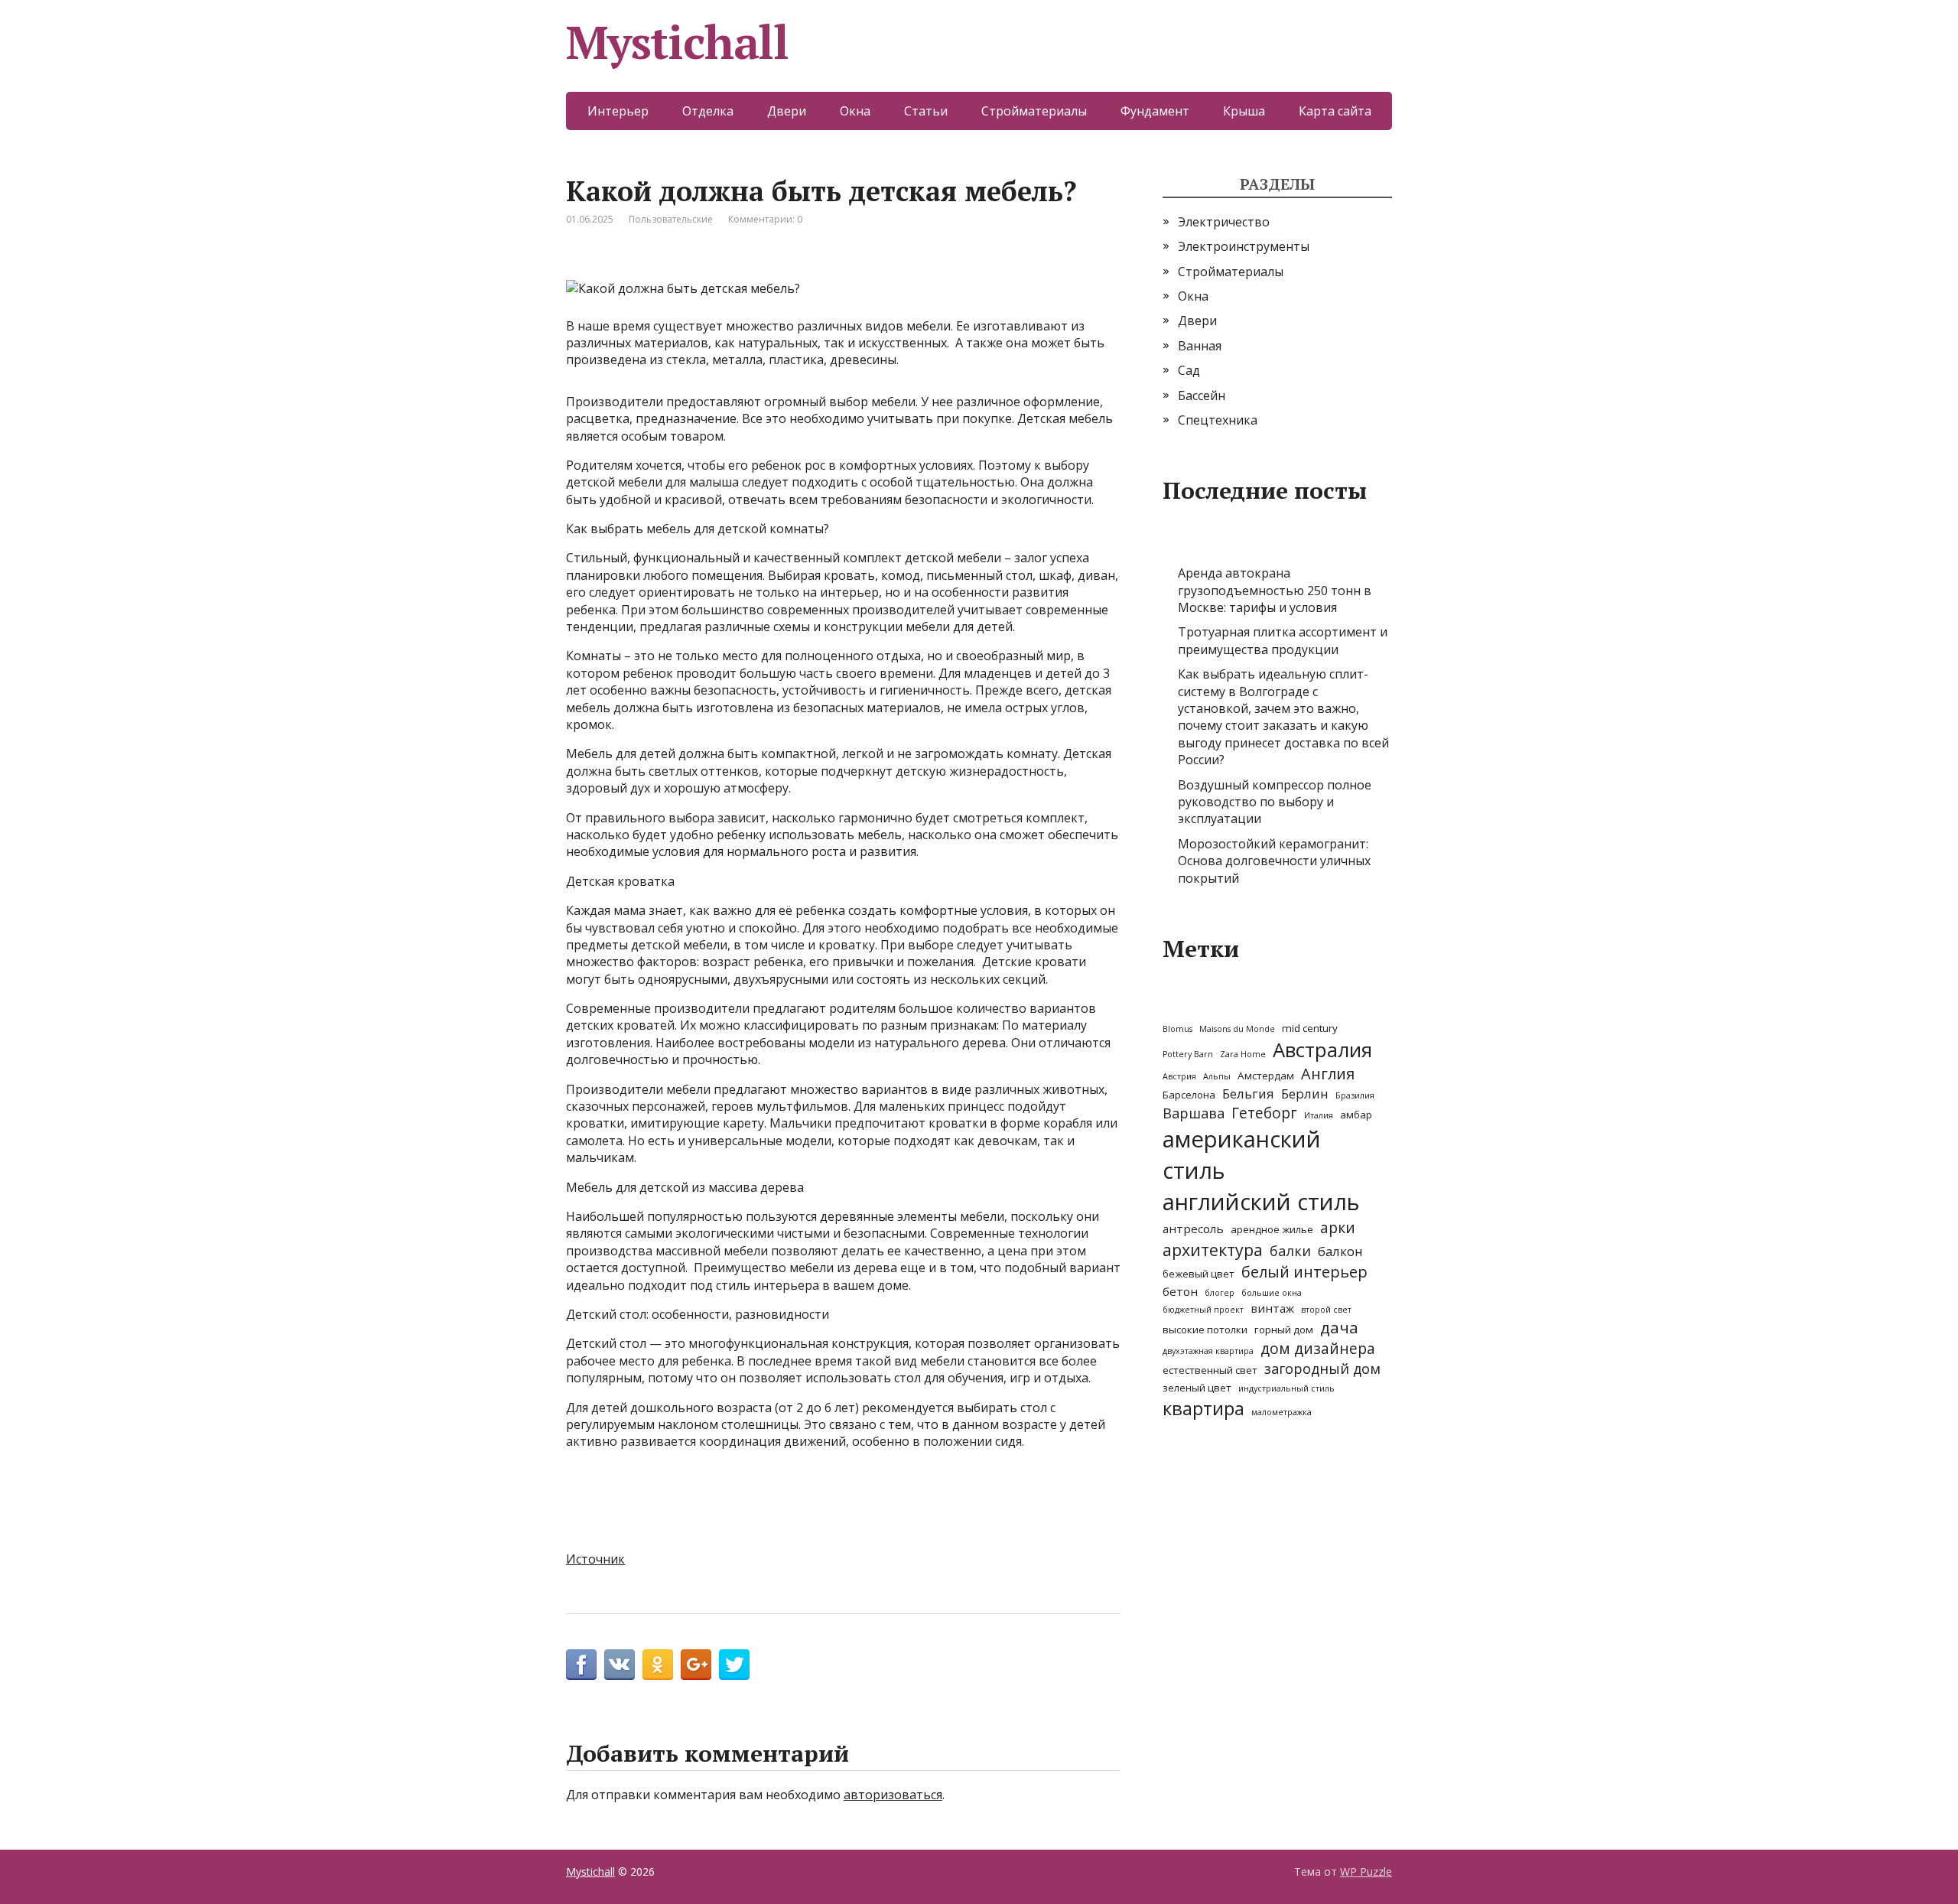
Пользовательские (671, 219)
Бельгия (1248, 1094)
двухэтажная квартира (1208, 1351)
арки (1338, 1228)
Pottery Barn (1188, 1054)
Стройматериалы (1034, 111)
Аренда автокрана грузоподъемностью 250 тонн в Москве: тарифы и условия (1275, 590)
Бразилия (1355, 1095)
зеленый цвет (1197, 1388)
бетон (1180, 1291)
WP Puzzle (1366, 1871)
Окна (855, 111)
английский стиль (1261, 1202)
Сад (1189, 370)
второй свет (1326, 1310)
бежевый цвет (1199, 1274)
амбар (1356, 1115)
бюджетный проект (1203, 1310)
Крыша (1244, 111)
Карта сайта (1335, 111)
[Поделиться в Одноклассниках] (658, 1665)
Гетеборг (1264, 1113)
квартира (1203, 1408)
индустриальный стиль (1286, 1388)
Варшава (1194, 1113)
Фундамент (1155, 111)
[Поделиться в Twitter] (734, 1665)
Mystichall (677, 42)
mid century (1310, 1028)
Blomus (1177, 1029)
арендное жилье (1272, 1229)
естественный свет (1210, 1370)
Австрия (1179, 1076)
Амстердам (1266, 1076)
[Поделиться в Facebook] (581, 1665)
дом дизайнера (1318, 1349)
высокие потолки (1205, 1330)
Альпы (1217, 1076)
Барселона (1189, 1095)
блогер (1220, 1293)
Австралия (1322, 1050)
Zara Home (1243, 1054)
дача (1339, 1327)
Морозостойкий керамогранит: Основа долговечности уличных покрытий (1274, 861)
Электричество (1224, 222)
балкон (1340, 1251)
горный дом (1284, 1330)
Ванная (1200, 346)
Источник (595, 1559)
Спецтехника (1218, 420)
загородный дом (1322, 1369)
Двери (787, 111)
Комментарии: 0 (765, 219)
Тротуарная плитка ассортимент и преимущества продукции (1283, 640)
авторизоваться (893, 1795)
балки (1290, 1251)
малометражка (1281, 1412)
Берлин (1305, 1094)
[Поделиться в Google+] (696, 1665)
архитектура (1213, 1250)
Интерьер (618, 111)
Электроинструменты (1244, 246)
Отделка (708, 111)
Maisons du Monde (1237, 1029)
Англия (1328, 1074)
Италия (1319, 1115)
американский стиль (1242, 1155)
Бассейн (1202, 395)
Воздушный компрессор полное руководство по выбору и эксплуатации (1275, 802)
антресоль (1193, 1229)
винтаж (1272, 1308)
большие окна (1272, 1293)
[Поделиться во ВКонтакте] (620, 1665)
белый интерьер (1304, 1272)
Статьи (926, 111)
